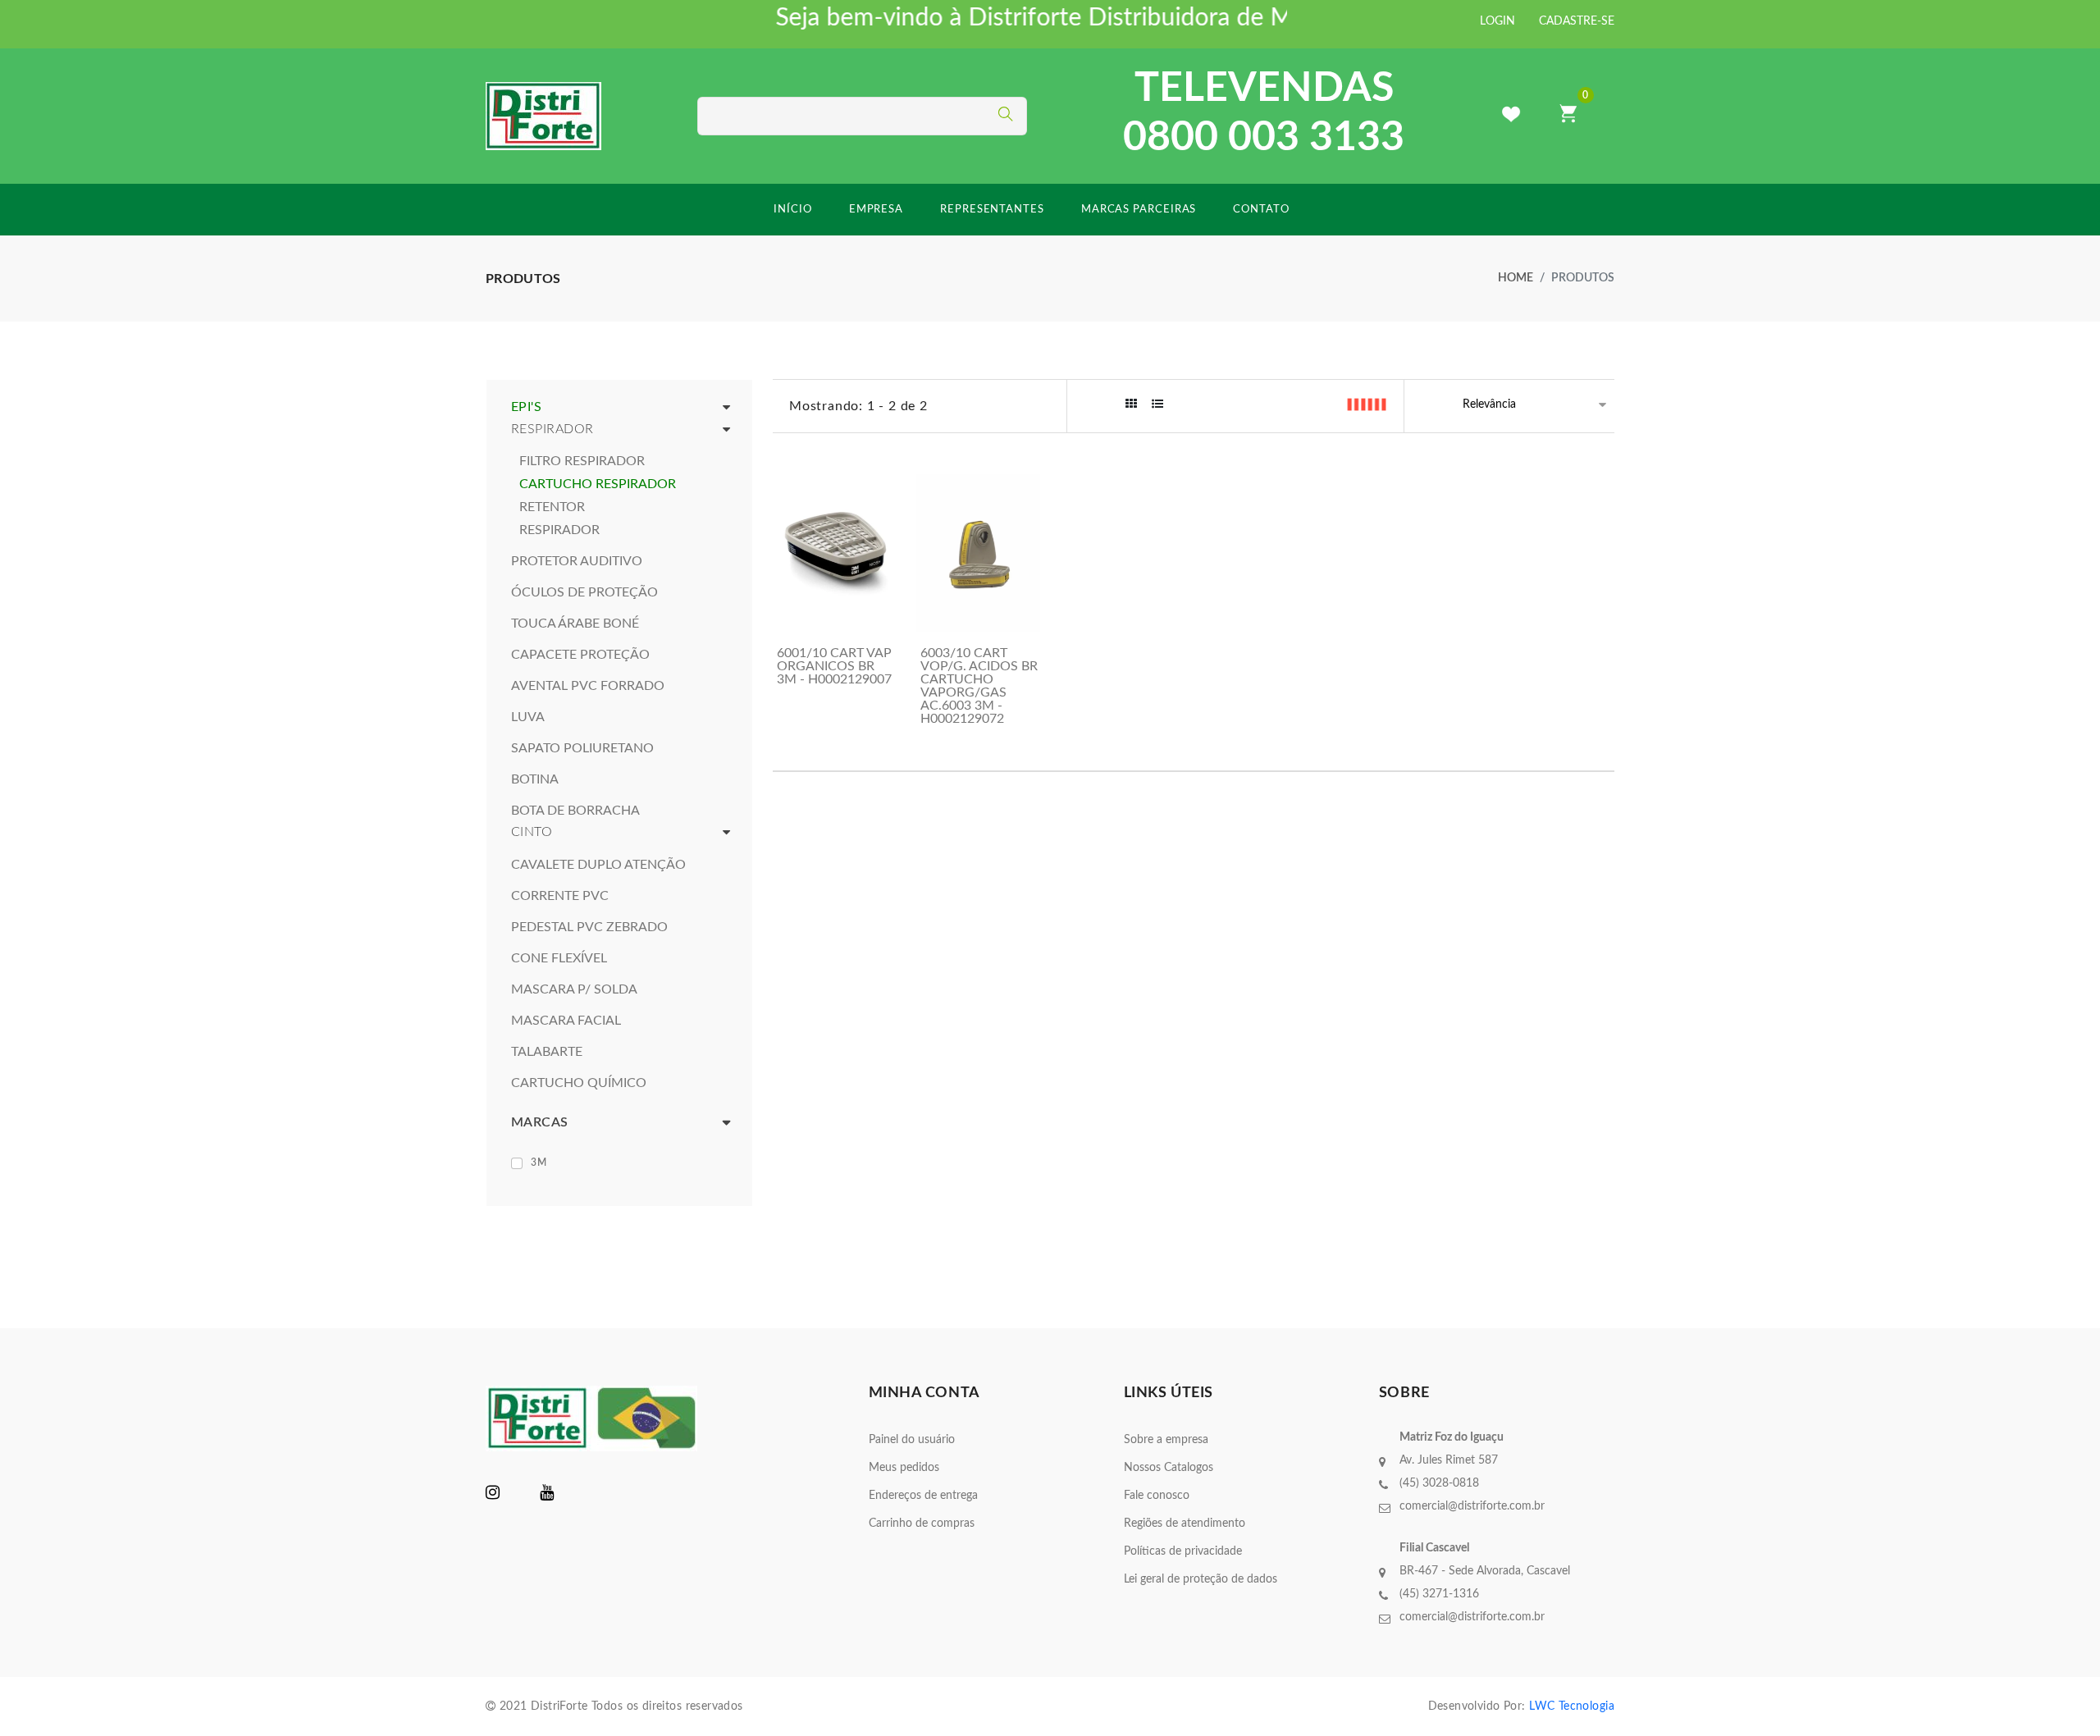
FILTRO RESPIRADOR (582, 461)
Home (1516, 278)
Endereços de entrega (923, 1496)
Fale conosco (1157, 1496)
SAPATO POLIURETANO (582, 748)
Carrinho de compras (922, 1524)
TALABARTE (547, 1052)
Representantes (992, 210)
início (792, 210)
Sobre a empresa (1166, 1440)
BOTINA (535, 779)
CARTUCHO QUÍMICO (579, 1083)
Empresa (876, 210)
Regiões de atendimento (1185, 1524)
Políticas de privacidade (1183, 1551)
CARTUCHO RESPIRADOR (598, 484)
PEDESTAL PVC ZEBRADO (589, 927)
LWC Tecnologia (1572, 1706)
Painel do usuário (912, 1440)
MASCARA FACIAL (566, 1021)
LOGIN (1497, 21)
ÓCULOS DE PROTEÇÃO (584, 592)
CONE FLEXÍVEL (559, 958)
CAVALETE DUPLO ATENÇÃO (598, 865)
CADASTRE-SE (1577, 21)
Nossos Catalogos (1169, 1468)
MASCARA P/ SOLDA (574, 989)
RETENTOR (552, 507)
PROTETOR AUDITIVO (577, 561)
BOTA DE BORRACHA (575, 811)
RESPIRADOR (559, 530)
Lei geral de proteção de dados (1201, 1579)
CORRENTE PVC (560, 896)
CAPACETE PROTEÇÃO (580, 655)
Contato (1261, 210)
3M (539, 1163)
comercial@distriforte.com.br (1472, 1506)
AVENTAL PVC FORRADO (588, 686)
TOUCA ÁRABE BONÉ (575, 624)
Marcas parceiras (1139, 210)
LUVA (528, 717)
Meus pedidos (904, 1468)
